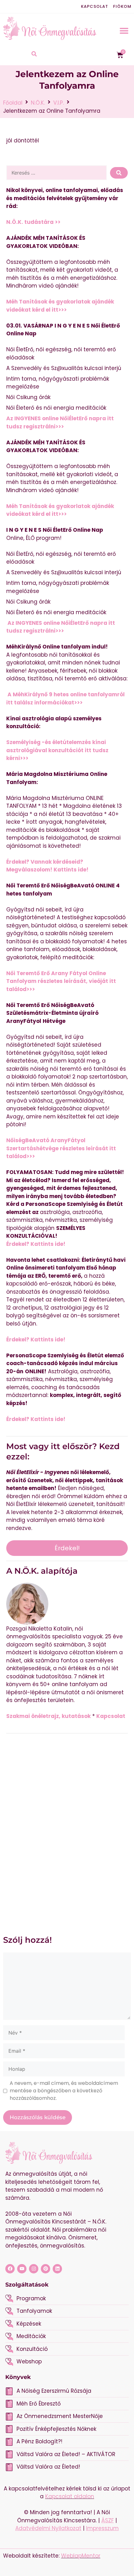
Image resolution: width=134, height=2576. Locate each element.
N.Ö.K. (38, 103)
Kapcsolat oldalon (70, 2496)
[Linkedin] (57, 2269)
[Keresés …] (57, 173)
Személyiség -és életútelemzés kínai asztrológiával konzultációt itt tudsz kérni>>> (57, 750)
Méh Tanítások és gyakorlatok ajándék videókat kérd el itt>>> (60, 306)
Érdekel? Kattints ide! (36, 1244)
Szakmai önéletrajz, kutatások (48, 1716)
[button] (124, 30)
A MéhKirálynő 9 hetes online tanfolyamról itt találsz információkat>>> (65, 698)
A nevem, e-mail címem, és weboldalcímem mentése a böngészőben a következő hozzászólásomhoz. (64, 2091)
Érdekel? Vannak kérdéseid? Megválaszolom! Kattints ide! (47, 866)
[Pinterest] (45, 2269)
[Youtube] (22, 2269)
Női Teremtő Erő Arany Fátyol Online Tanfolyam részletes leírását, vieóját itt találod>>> (61, 981)
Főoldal (13, 103)
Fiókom (122, 6)
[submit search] (119, 173)
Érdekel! (67, 1548)
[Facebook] (10, 2269)
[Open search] (34, 55)
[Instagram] (34, 2269)
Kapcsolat (95, 6)
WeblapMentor (81, 2556)
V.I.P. (59, 103)
